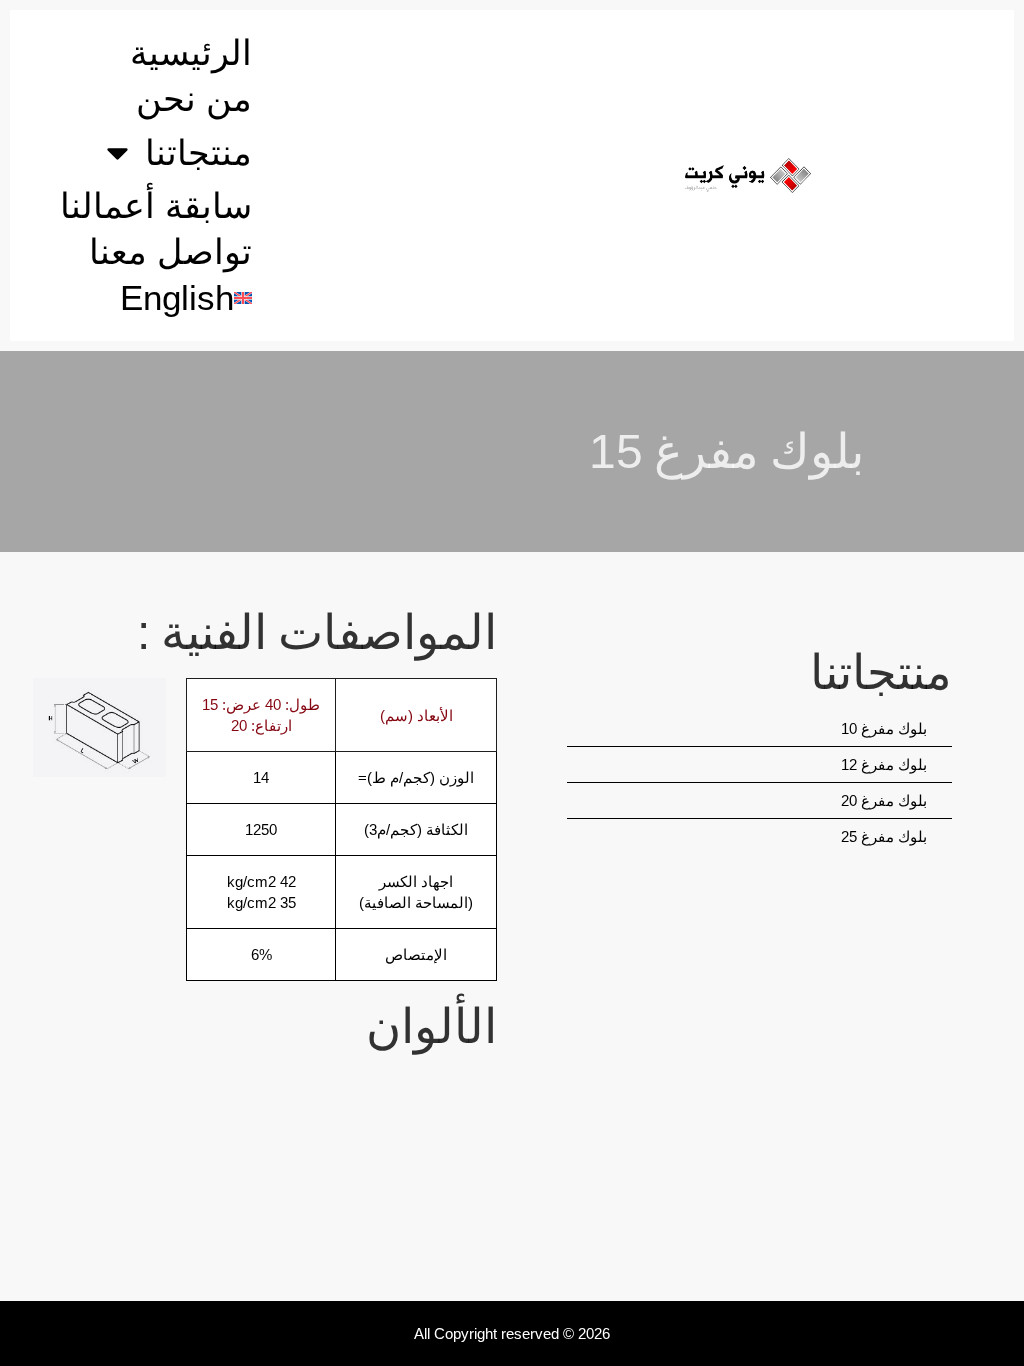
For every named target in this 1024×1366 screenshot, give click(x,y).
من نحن (194, 98)
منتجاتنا (198, 152)
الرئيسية (191, 52)
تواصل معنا (170, 251)
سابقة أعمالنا (156, 205)
